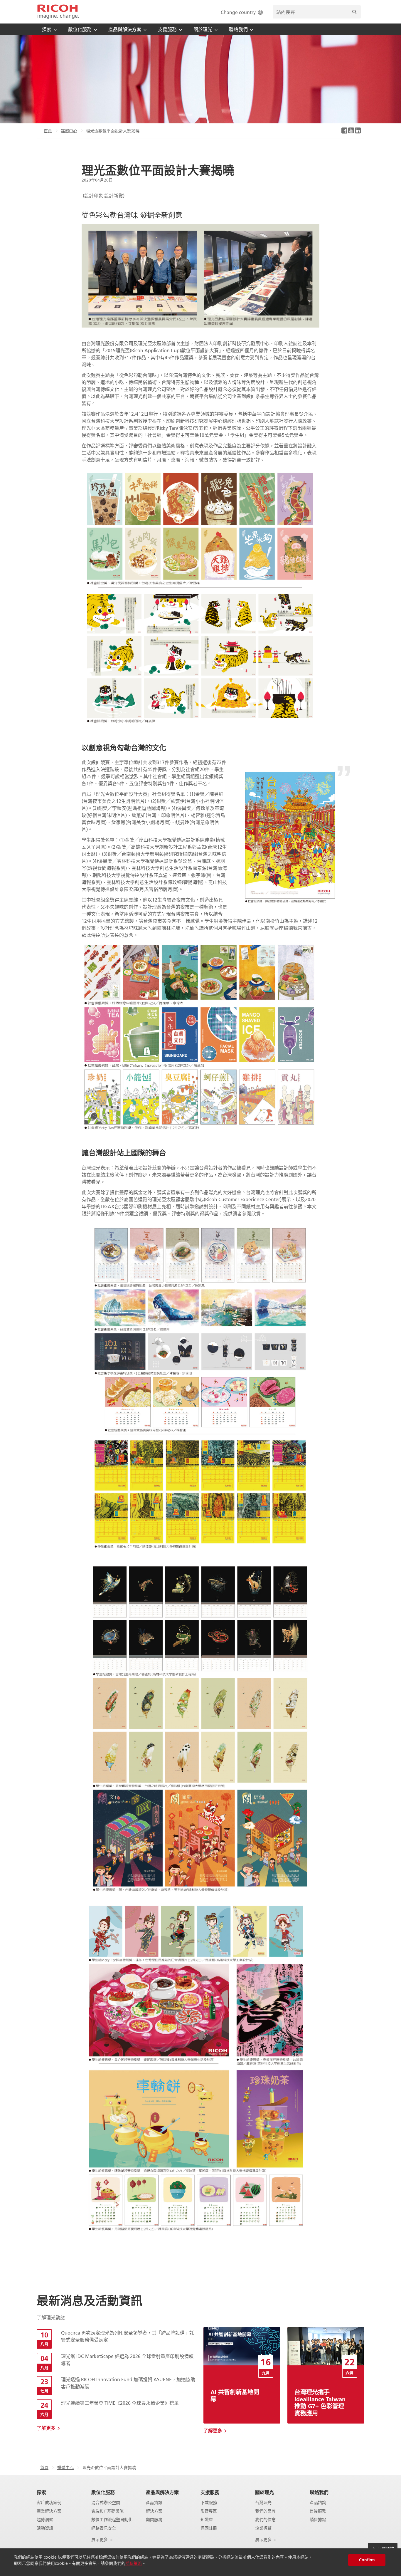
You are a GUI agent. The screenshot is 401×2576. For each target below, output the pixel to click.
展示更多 (100, 2540)
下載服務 (209, 2503)
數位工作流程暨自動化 (112, 2520)
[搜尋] (354, 12)
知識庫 (207, 2520)
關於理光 (264, 2492)
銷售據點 (318, 2520)
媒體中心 (69, 131)
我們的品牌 (265, 2511)
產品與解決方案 (162, 2492)
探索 (41, 2492)
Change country (238, 12)
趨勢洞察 (45, 2520)
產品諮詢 (318, 2503)
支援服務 (210, 2492)
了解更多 (46, 2428)
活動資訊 (45, 2528)
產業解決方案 (49, 2511)
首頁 (48, 131)
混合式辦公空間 (106, 2503)
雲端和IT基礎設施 (107, 2511)
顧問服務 (154, 2520)
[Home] (58, 12)
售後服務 (318, 2511)
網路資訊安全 (104, 2528)
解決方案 (154, 2511)
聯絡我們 (319, 2492)
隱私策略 (134, 2563)
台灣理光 (263, 2503)
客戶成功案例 (49, 2503)
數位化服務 (103, 2492)
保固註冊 (209, 2528)
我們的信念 (265, 2520)
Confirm (367, 2560)
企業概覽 (263, 2528)
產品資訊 (154, 2503)
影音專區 (209, 2511)
